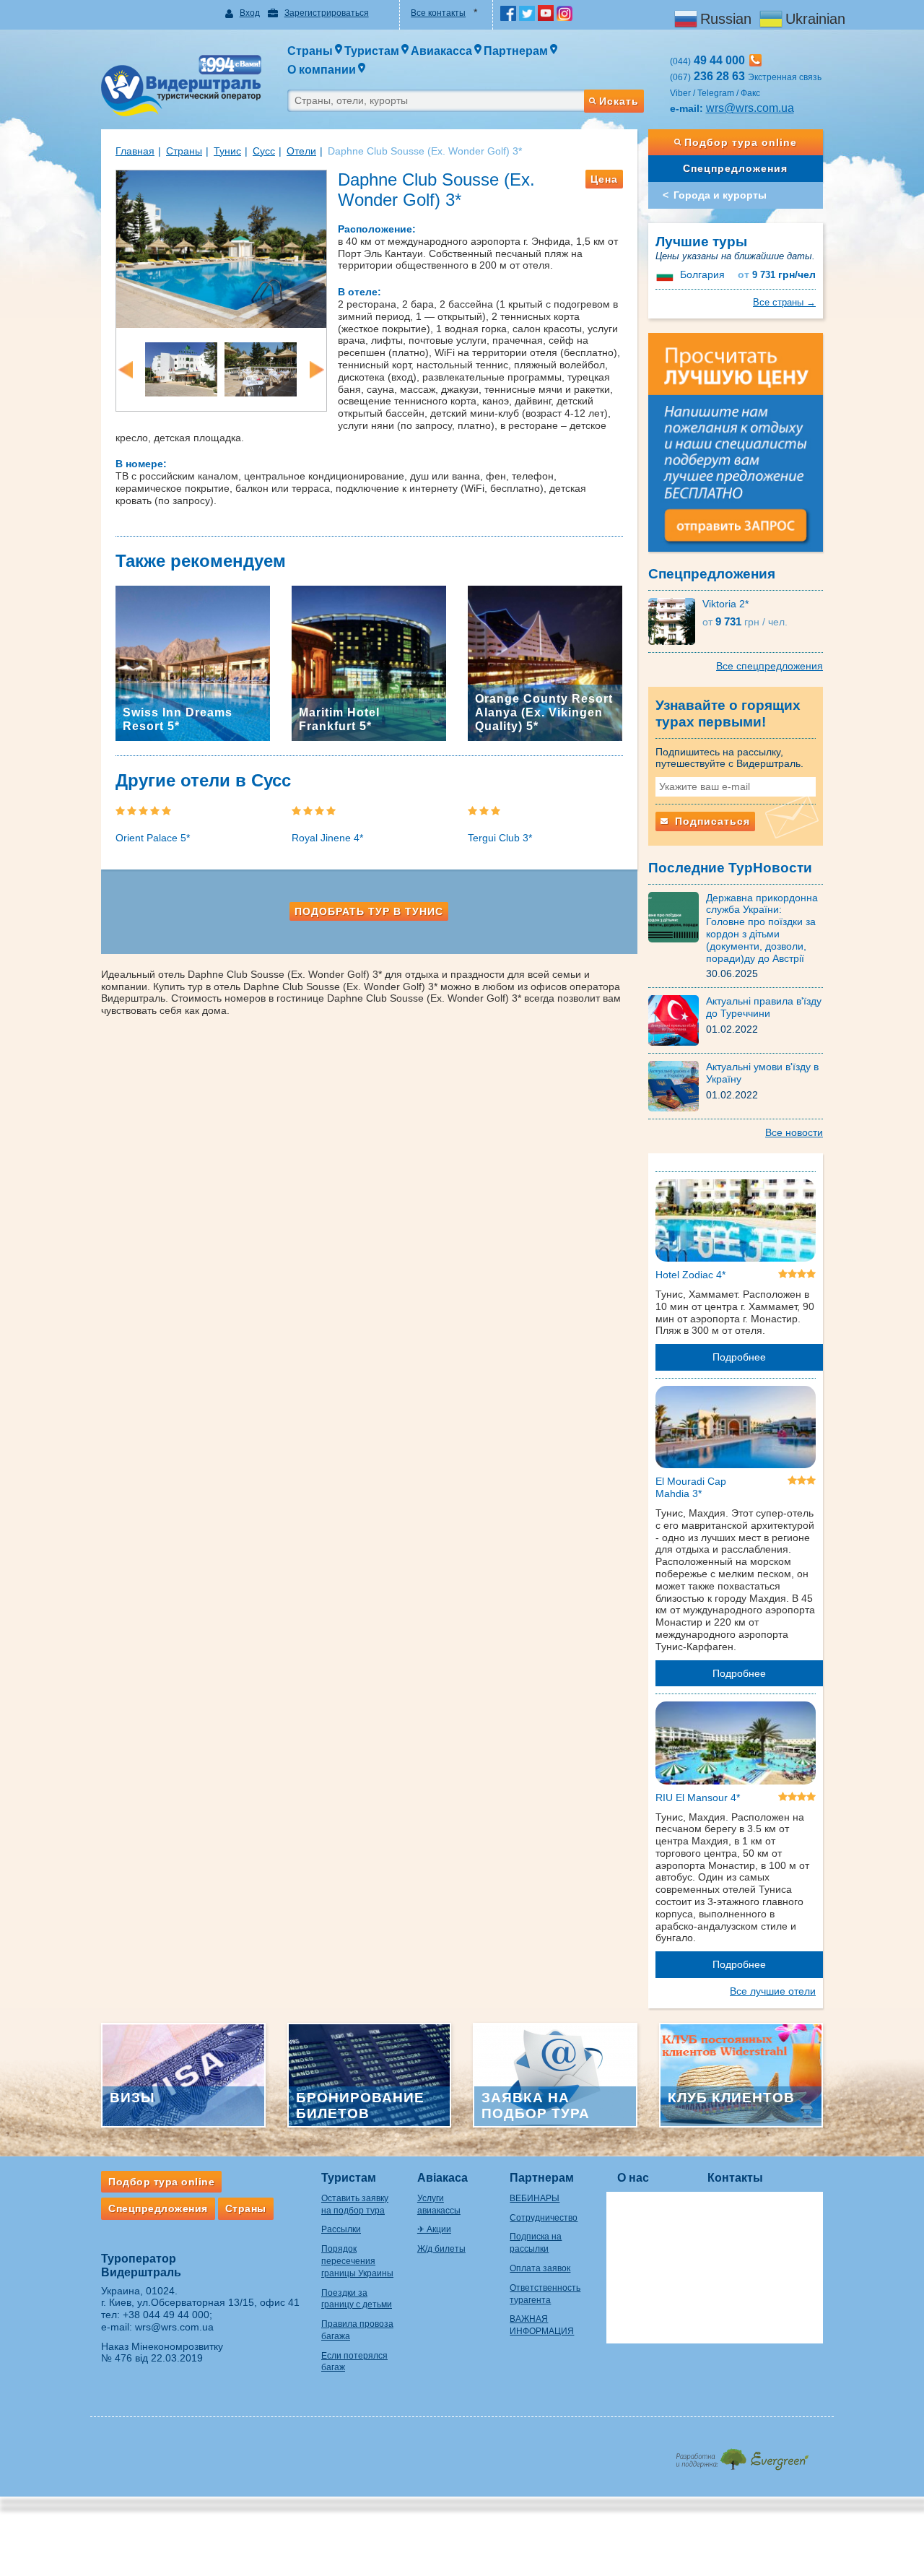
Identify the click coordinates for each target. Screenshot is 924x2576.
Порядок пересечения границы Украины (357, 2261)
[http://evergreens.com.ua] (742, 2455)
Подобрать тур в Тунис (369, 911)
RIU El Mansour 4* (698, 1797)
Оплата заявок (540, 2268)
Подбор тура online (741, 142)
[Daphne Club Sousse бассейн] (221, 248)
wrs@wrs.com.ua (750, 108)
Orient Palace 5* (153, 838)
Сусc (264, 151)
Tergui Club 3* (500, 838)
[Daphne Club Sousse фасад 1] (181, 368)
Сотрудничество (544, 2218)
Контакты (735, 2178)
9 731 (777, 275)
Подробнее (739, 1357)
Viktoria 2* (725, 604)
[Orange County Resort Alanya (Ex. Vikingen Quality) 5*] (545, 662)
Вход (250, 13)
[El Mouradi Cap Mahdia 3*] (736, 1430)
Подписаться (711, 821)
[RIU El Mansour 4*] (736, 1745)
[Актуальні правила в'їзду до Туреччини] (677, 1020)
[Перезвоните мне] (755, 60)
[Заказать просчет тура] (736, 448)
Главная (135, 151)
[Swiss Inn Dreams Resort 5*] (193, 662)
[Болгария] (666, 274)
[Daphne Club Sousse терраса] (261, 368)
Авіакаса (443, 2178)
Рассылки (341, 2229)
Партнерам (542, 2178)
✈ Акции (434, 2229)
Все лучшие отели (773, 1991)
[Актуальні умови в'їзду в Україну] (677, 1085)
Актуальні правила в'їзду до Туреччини (764, 1007)
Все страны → (784, 302)
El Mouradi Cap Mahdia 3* (691, 1487)
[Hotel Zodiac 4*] (736, 1223)
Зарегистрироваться (327, 13)
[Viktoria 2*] (675, 620)
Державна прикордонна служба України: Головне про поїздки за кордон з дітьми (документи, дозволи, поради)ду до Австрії (762, 928)
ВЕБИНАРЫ (535, 2198)
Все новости (794, 1132)
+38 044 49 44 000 (166, 2315)
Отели (301, 151)
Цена (604, 179)
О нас (633, 2178)
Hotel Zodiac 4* (690, 1275)
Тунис (227, 151)
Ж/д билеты (441, 2249)
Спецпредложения (735, 168)
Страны (184, 151)
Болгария (702, 274)
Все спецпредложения (770, 666)
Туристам (349, 2178)
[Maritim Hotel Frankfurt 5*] (369, 662)
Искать (619, 101)
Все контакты (438, 13)
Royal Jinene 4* (327, 838)
